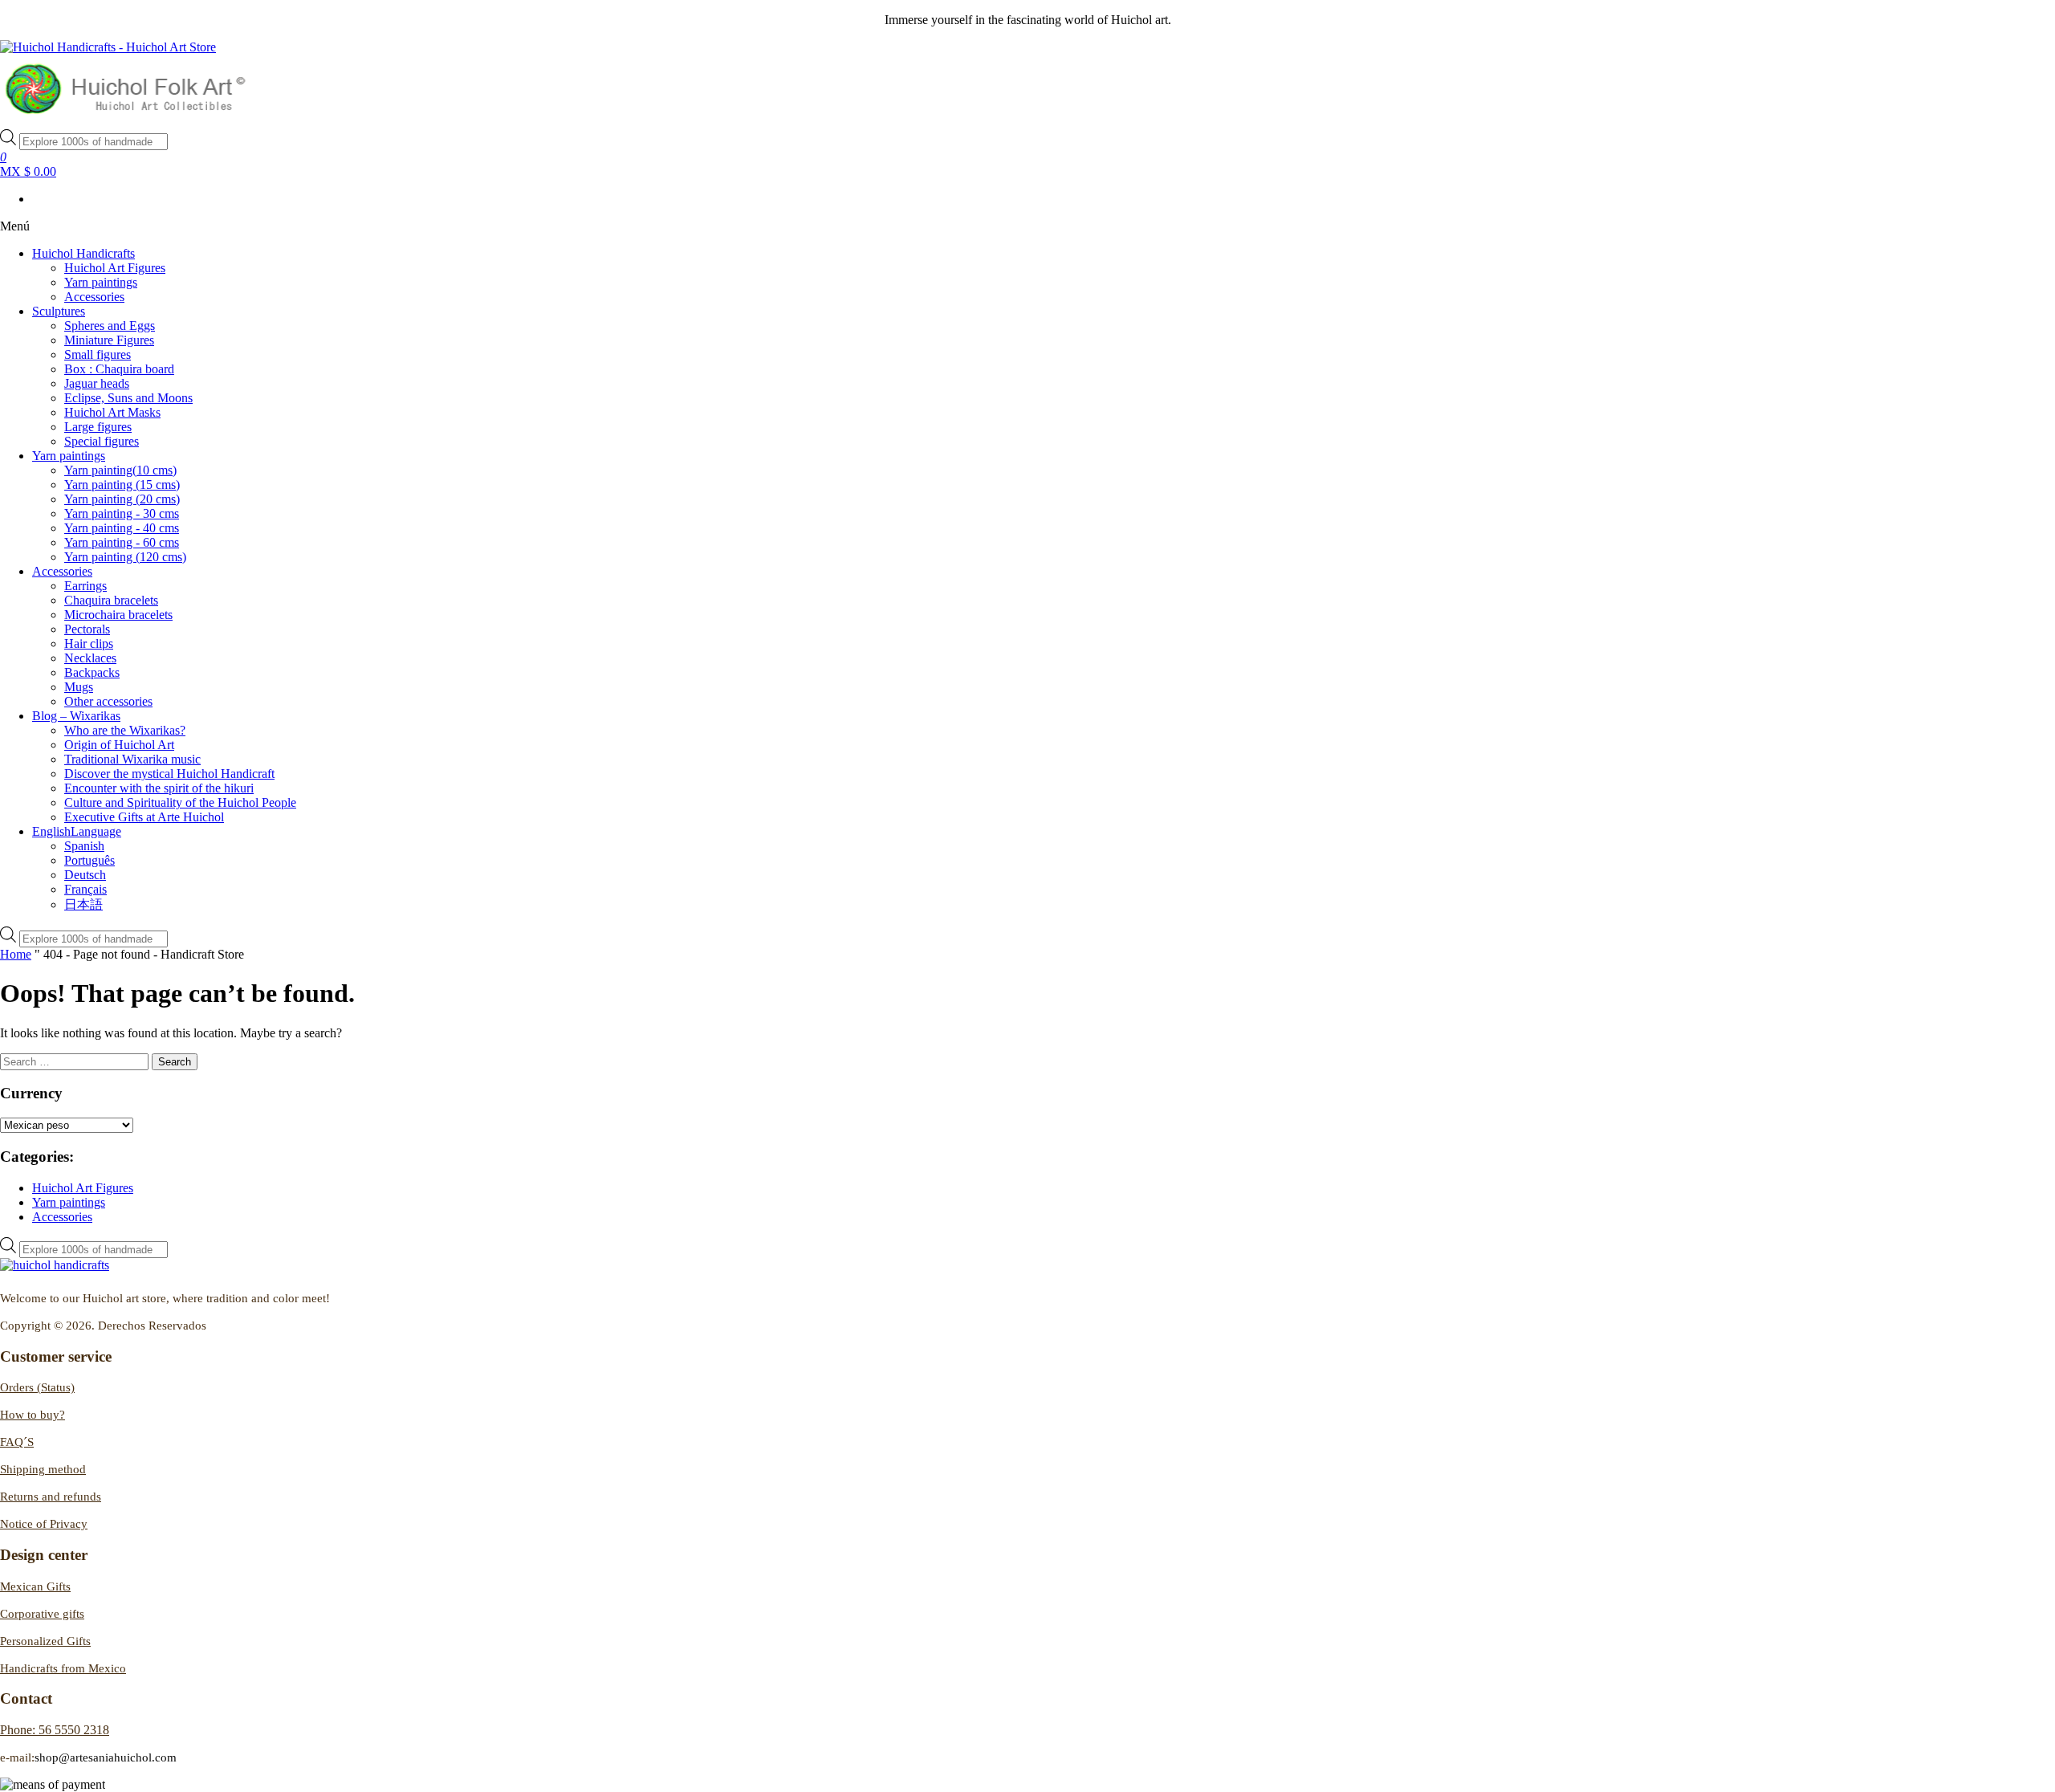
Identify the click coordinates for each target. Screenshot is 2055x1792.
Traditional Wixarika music (132, 759)
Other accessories (108, 701)
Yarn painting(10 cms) (120, 470)
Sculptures (59, 311)
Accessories (94, 297)
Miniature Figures (109, 340)
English (77, 831)
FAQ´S (17, 1442)
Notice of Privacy (44, 1524)
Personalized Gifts (45, 1641)
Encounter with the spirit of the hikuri (159, 788)
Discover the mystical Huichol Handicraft (169, 774)
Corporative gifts (42, 1614)
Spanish (84, 846)
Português (90, 860)
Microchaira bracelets (118, 615)
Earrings (85, 586)
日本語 (83, 904)
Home (16, 954)
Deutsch (85, 875)
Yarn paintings (101, 282)
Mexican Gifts (35, 1586)
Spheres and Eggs (110, 326)
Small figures (98, 354)
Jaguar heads (97, 383)
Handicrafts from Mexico (63, 1668)
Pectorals (87, 629)
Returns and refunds (51, 1497)
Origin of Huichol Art (119, 745)
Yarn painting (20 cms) (122, 499)
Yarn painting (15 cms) (122, 485)
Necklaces (90, 658)
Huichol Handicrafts (83, 253)
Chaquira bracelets (111, 600)
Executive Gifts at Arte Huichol (144, 817)
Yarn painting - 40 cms (122, 528)
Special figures (102, 441)
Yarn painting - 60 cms (122, 542)
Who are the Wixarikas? (125, 730)
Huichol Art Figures (115, 268)
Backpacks (92, 672)
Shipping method (43, 1469)
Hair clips (89, 643)
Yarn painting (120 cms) (125, 557)
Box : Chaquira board (119, 369)
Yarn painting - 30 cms (122, 513)
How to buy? (33, 1415)
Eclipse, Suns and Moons (128, 398)
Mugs (79, 687)
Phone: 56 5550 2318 (55, 1730)
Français (85, 889)
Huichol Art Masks (112, 412)
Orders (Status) (37, 1387)
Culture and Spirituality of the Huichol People (180, 802)
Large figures (98, 427)
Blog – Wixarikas (76, 716)
